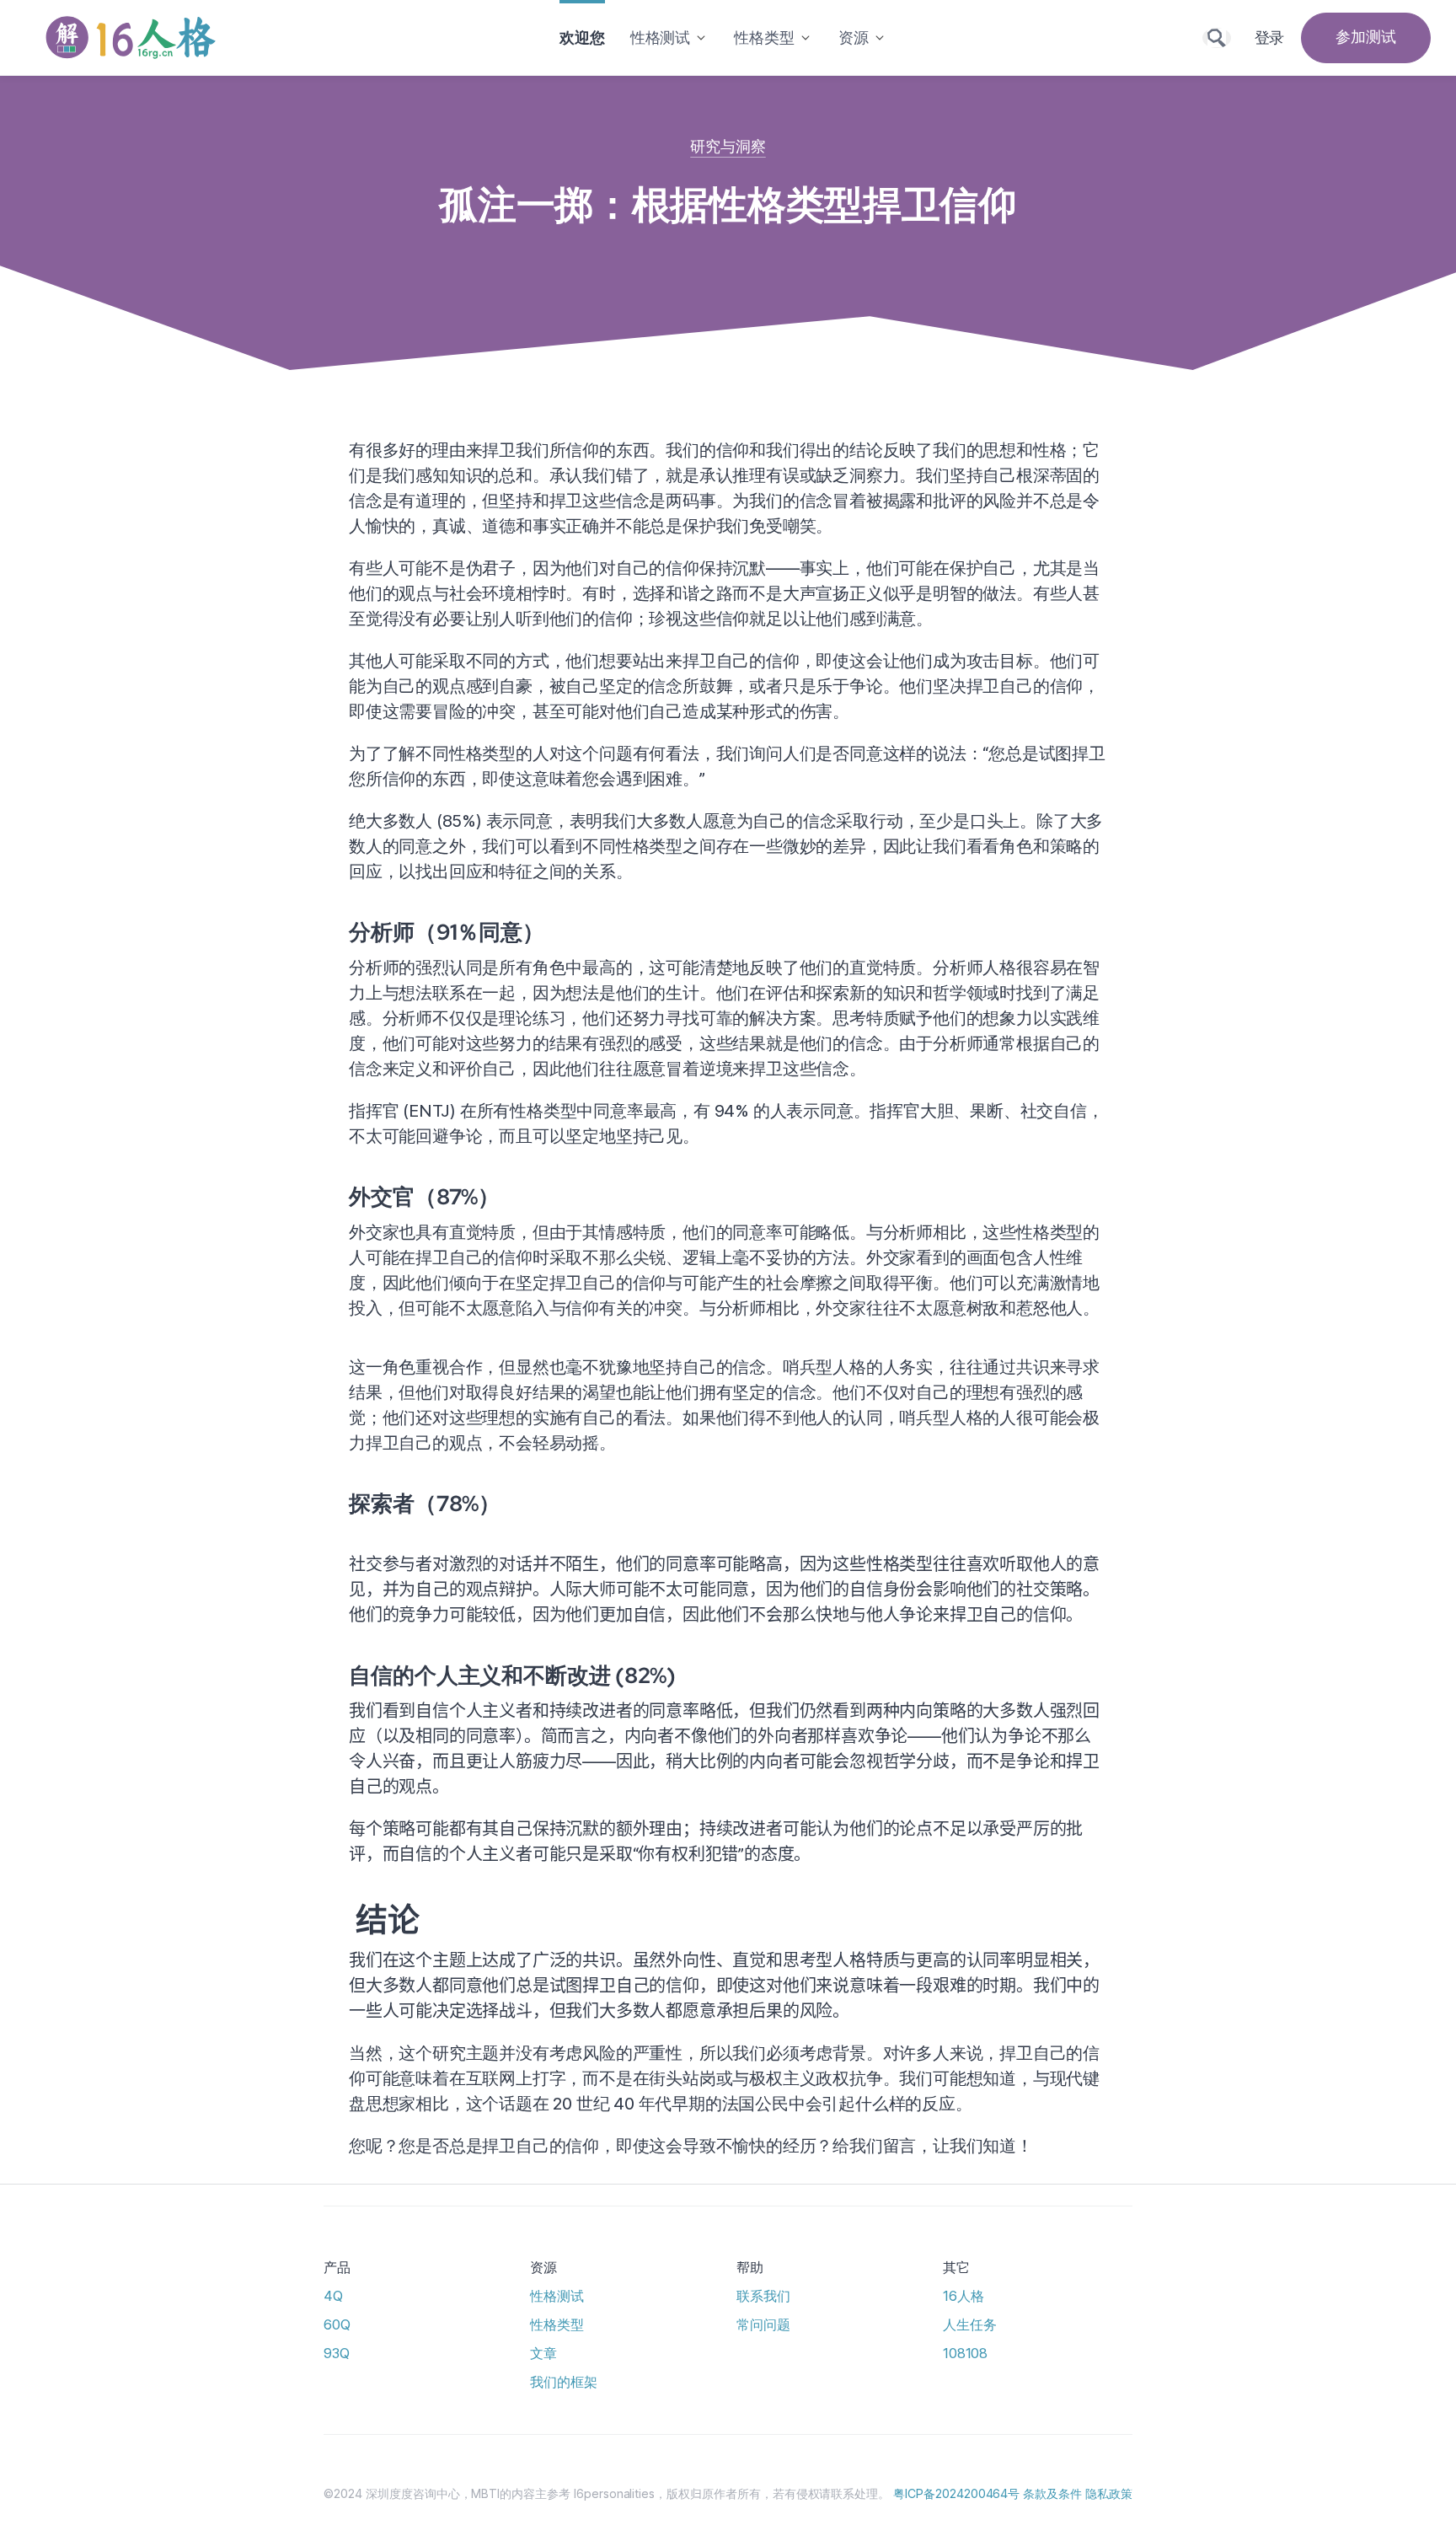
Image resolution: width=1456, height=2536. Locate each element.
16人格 (964, 2296)
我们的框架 (564, 2382)
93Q (337, 2353)
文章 (543, 2353)
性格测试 (557, 2296)
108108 (965, 2353)
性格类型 (557, 2324)
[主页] (135, 38)
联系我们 (763, 2296)
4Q (333, 2296)
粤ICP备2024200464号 (956, 2493)
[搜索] (1217, 38)
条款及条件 (1052, 2493)
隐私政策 (1109, 2493)
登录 (1270, 38)
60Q (337, 2324)
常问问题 (763, 2324)
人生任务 (970, 2324)
